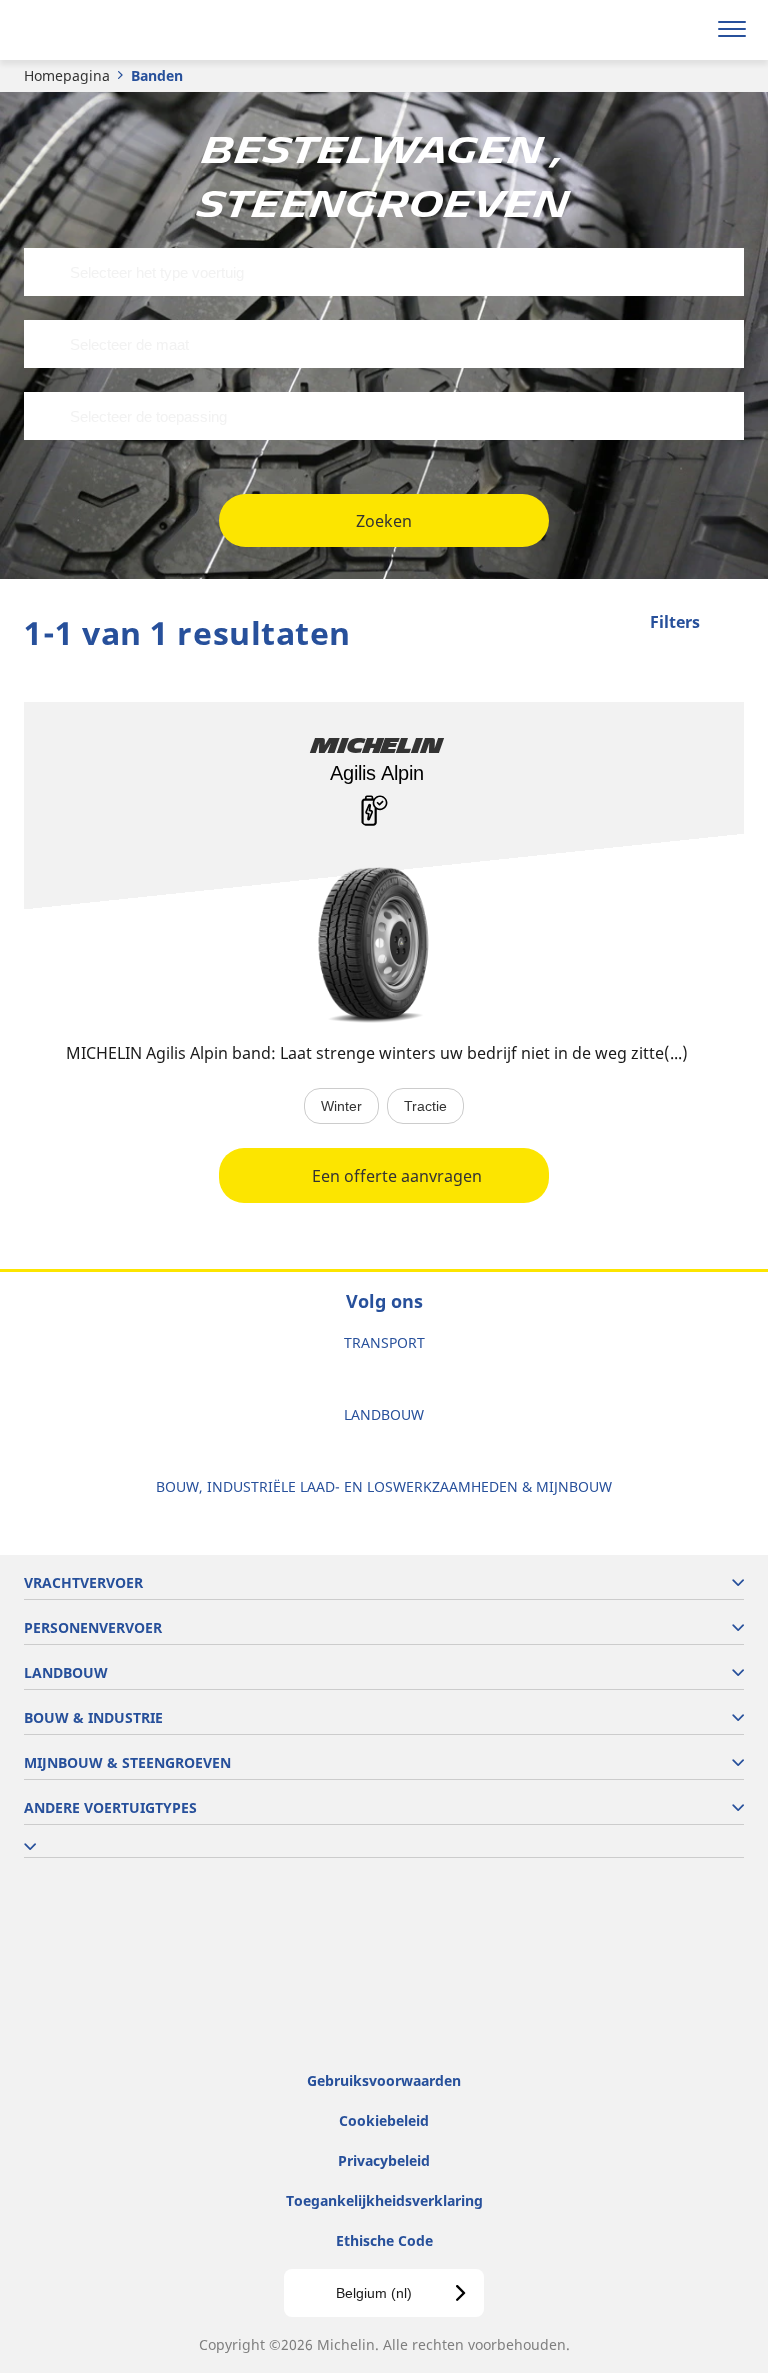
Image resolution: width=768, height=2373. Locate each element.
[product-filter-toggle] (729, 624)
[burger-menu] (732, 30)
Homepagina (67, 75)
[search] (684, 30)
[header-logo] (94, 30)
